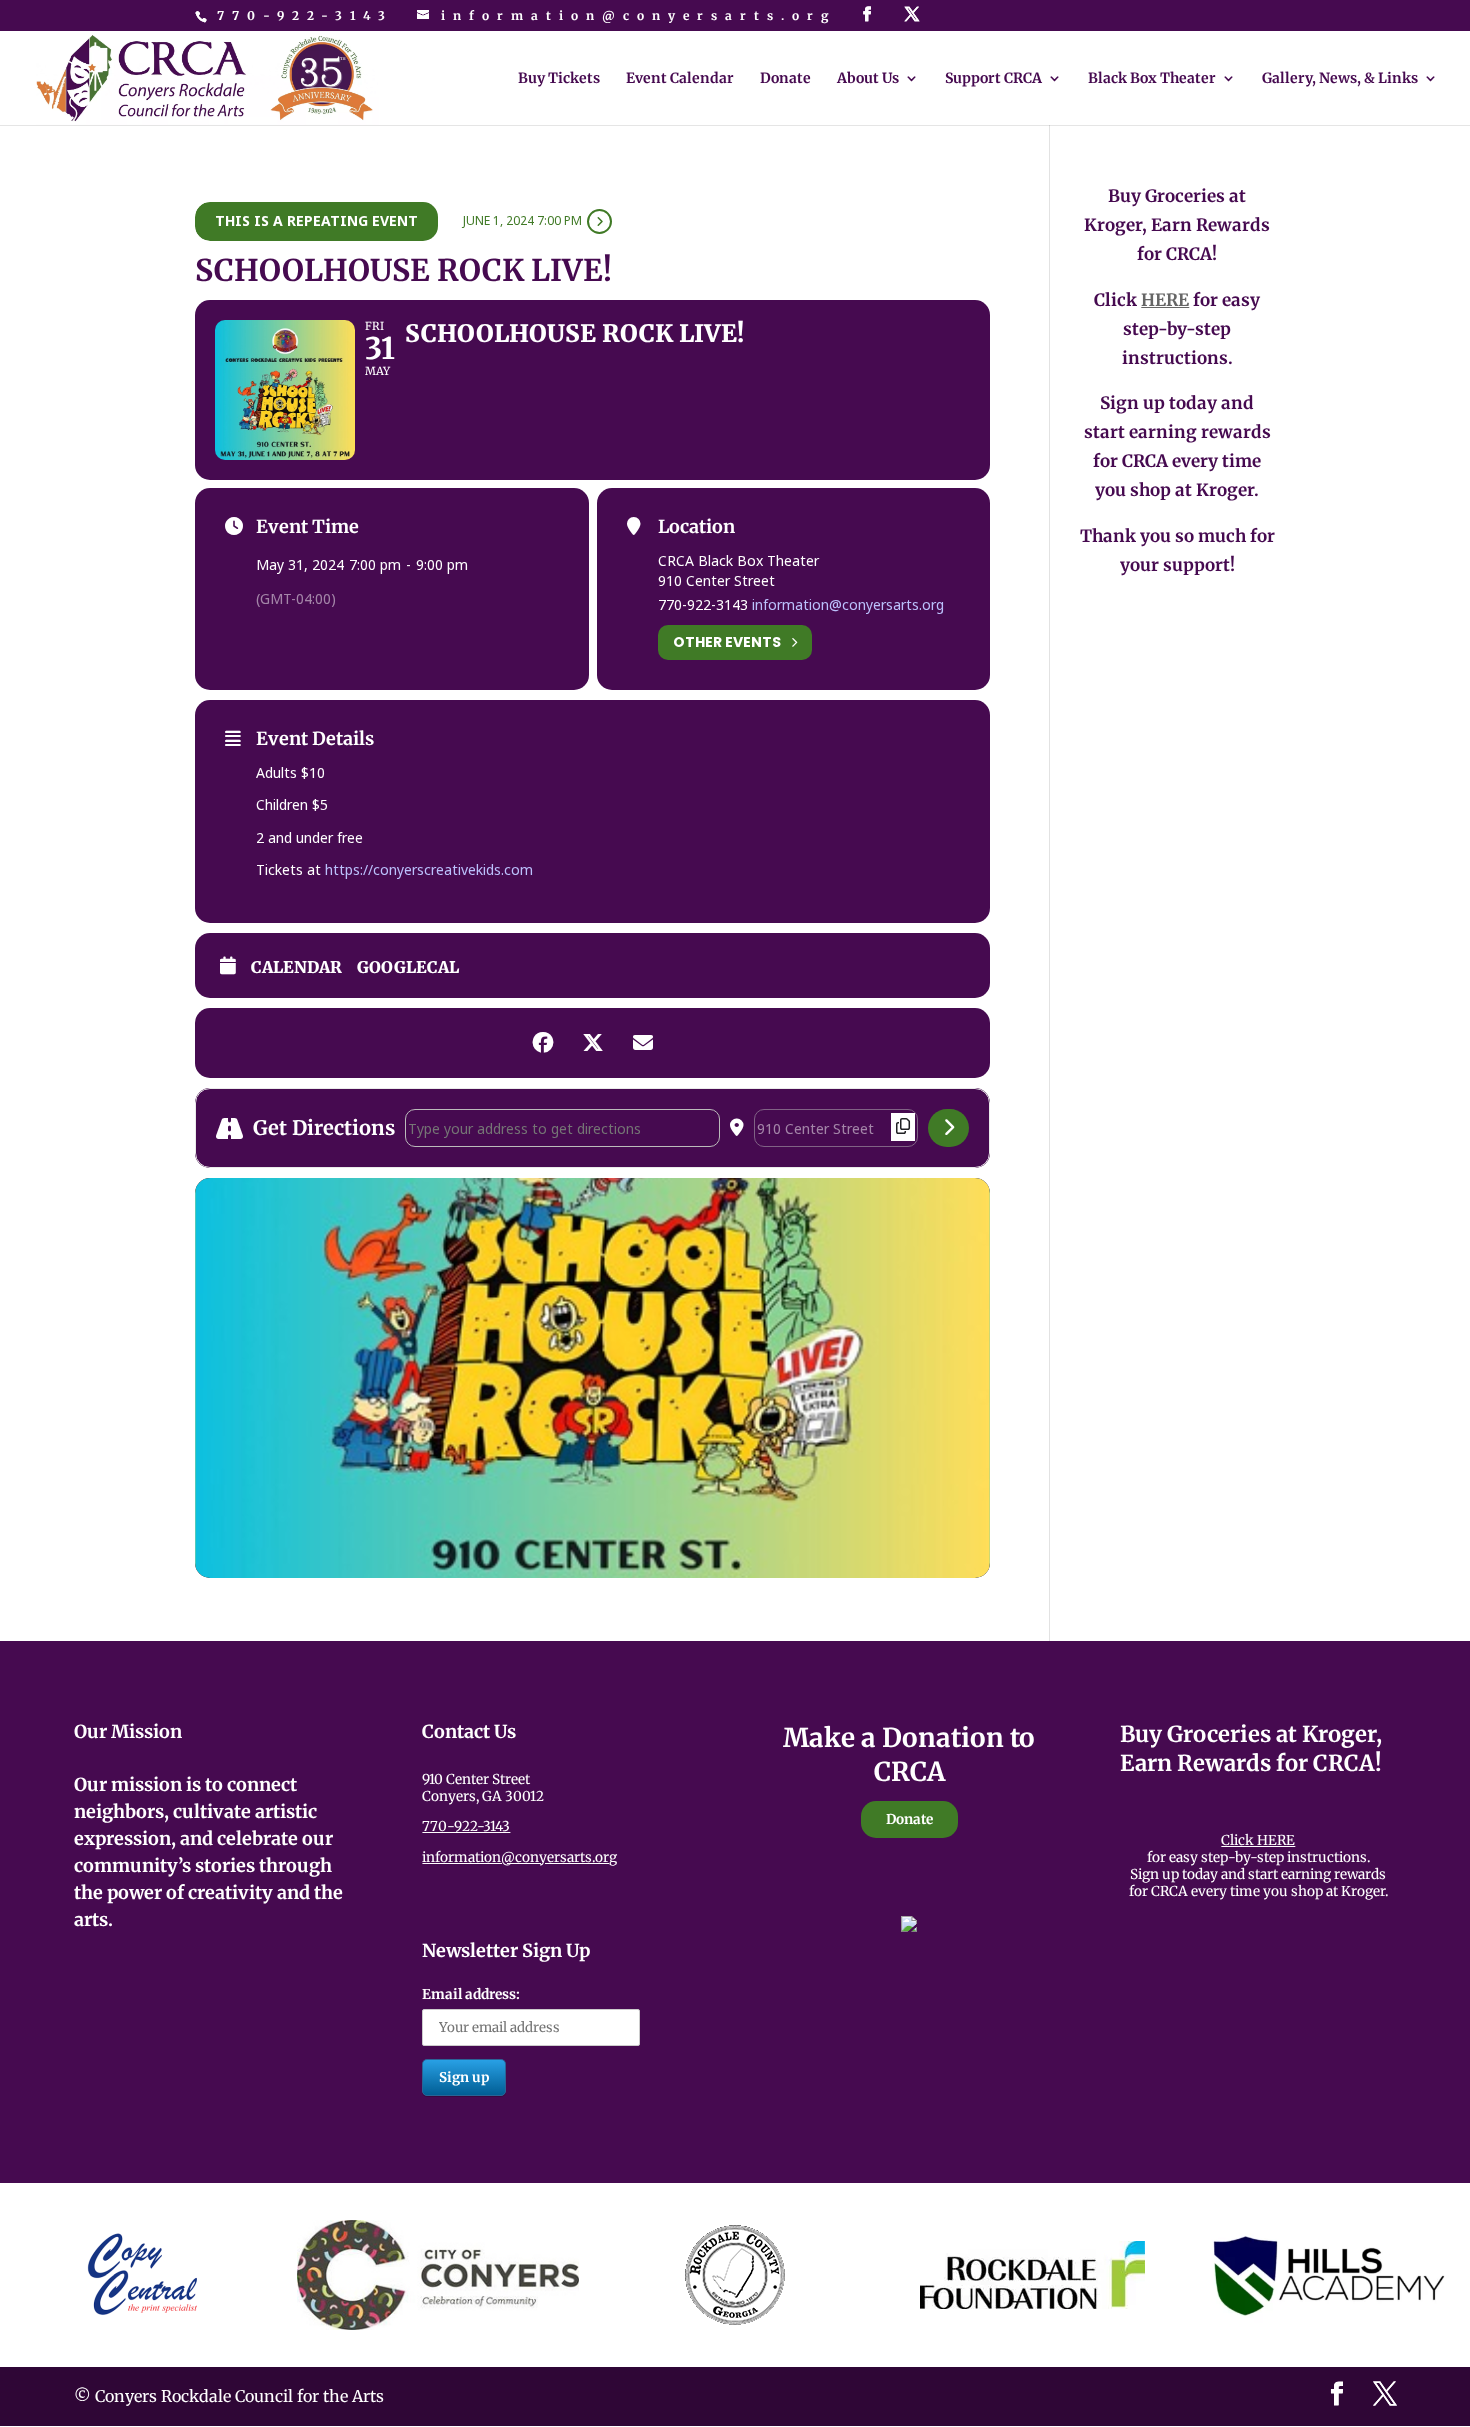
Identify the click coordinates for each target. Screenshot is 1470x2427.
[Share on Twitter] (593, 1043)
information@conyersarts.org (848, 604)
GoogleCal (408, 967)
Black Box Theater (1152, 79)
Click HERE (1258, 1840)
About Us (868, 79)
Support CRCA (993, 79)
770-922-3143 (305, 15)
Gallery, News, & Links (1340, 79)
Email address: (471, 1994)
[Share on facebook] (543, 1043)
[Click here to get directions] (948, 1128)
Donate (785, 79)
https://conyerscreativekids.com (429, 869)
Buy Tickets (559, 79)
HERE (1165, 300)
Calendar (296, 967)
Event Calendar (680, 79)
